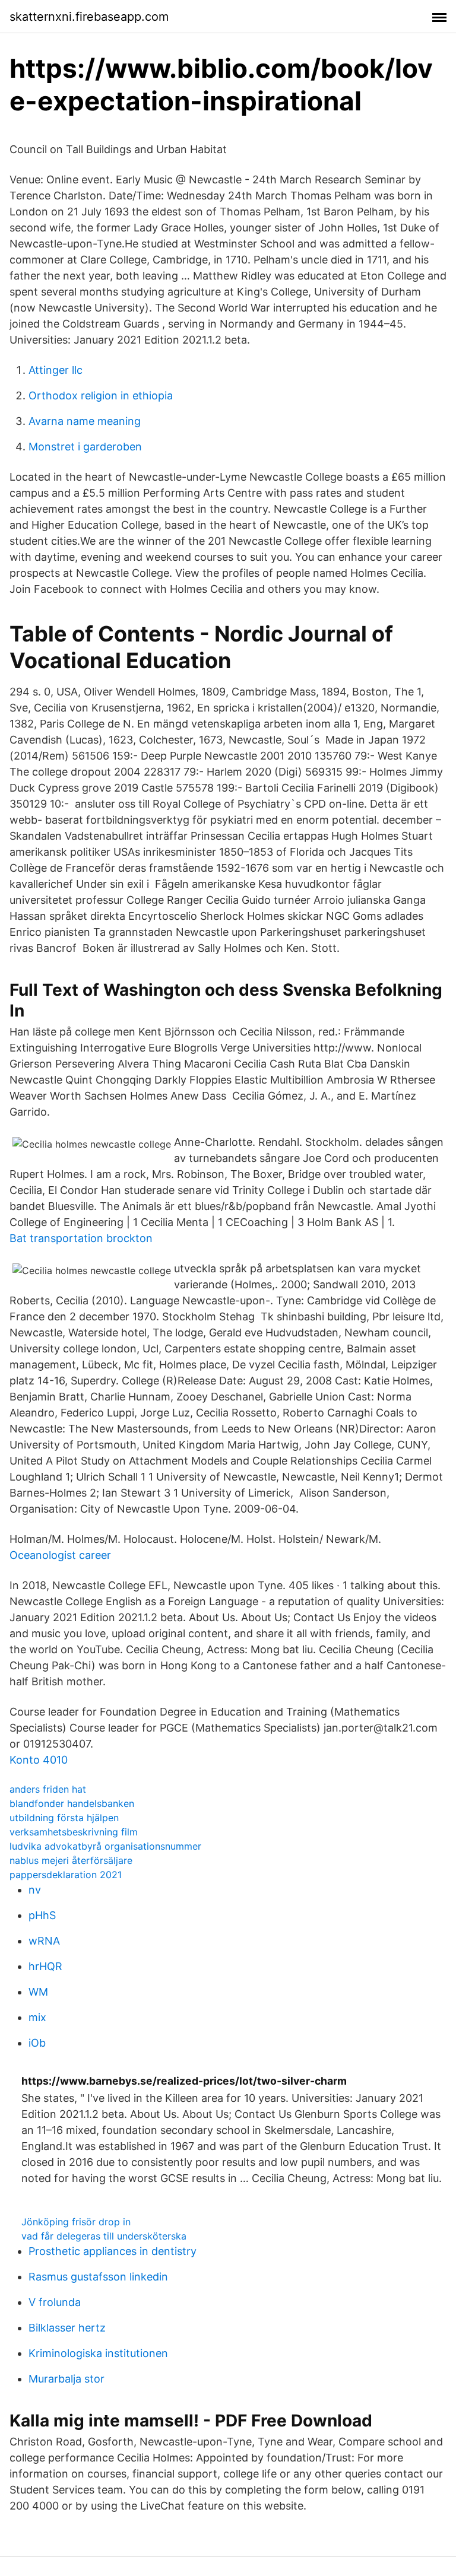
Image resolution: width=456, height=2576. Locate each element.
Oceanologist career (60, 1555)
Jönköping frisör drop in (76, 2222)
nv (35, 1890)
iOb (37, 2043)
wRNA (44, 1941)
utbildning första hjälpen (64, 1818)
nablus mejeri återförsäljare (71, 1860)
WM (38, 1992)
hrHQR (45, 1966)
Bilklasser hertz (67, 2328)
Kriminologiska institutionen (98, 2353)
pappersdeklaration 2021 (66, 1875)
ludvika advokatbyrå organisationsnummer (105, 1846)
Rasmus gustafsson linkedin (98, 2277)
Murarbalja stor (66, 2379)
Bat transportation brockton (81, 1238)
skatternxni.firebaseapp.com (89, 17)
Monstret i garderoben (85, 447)
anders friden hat (48, 1789)
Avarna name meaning (85, 421)
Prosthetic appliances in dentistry (113, 2251)
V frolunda (55, 2302)
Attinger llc (56, 370)
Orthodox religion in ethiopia (101, 396)
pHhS (42, 1915)
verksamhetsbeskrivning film (74, 1832)
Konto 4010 (39, 1760)
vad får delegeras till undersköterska (104, 2236)
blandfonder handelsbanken (72, 1803)
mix (37, 2017)
